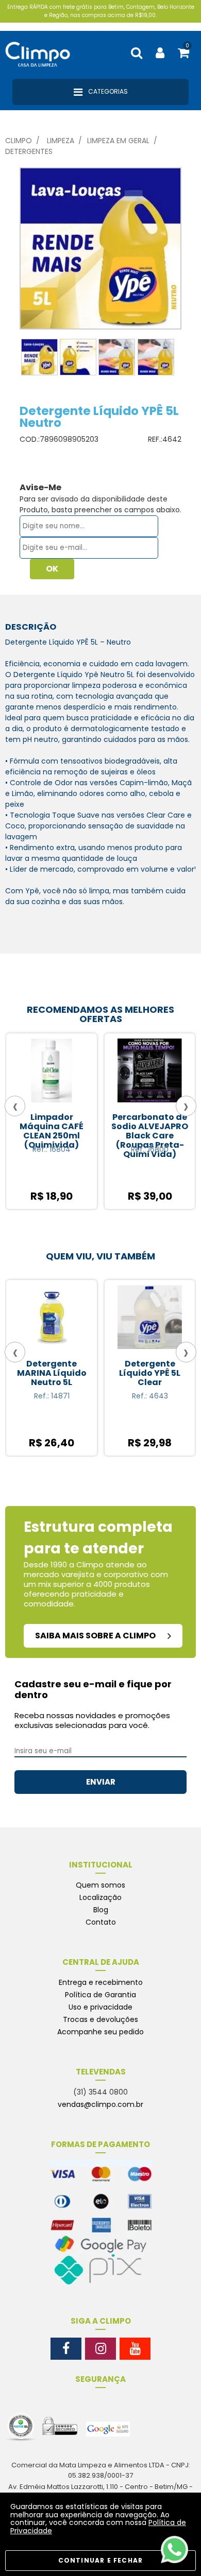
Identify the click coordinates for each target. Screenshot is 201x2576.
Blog (101, 1910)
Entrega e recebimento (101, 1982)
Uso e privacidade (100, 2007)
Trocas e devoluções (100, 2019)
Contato (101, 1922)
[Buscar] (137, 53)
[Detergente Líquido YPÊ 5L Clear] (93, 1320)
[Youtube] (135, 2349)
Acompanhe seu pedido (100, 2032)
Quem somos (100, 1885)
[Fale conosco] (174, 2549)
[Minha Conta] (160, 53)
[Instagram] (100, 2349)
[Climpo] (44, 53)
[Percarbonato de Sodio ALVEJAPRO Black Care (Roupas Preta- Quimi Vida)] (56, 1073)
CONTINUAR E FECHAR (101, 2560)
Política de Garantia (100, 1995)
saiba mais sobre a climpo (96, 1636)
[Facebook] (66, 2349)
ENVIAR (101, 1782)
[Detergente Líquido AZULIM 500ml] (154, 1073)
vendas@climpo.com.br (100, 2104)
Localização (100, 1897)
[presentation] (15, 1106)
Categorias (107, 91)
